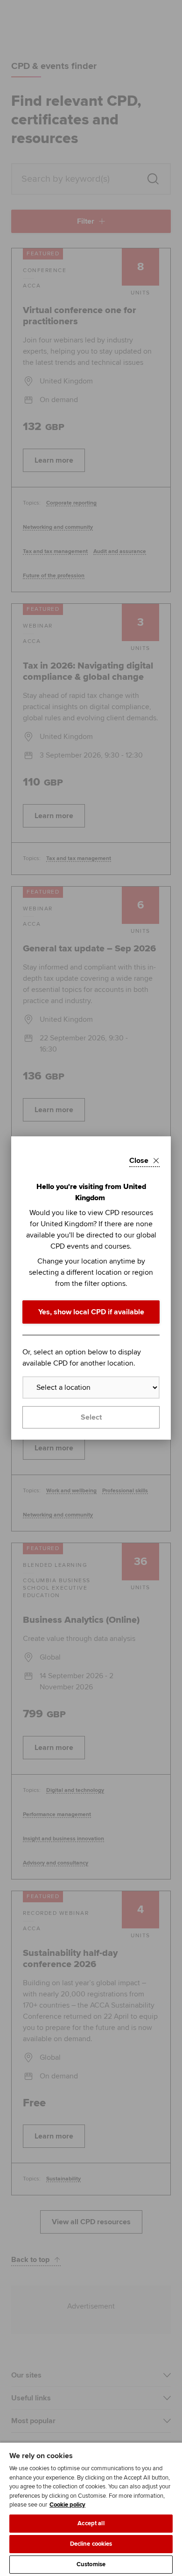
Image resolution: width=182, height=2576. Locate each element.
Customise (91, 2564)
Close (139, 1161)
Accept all (91, 2523)
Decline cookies (91, 2544)
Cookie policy (67, 2505)
